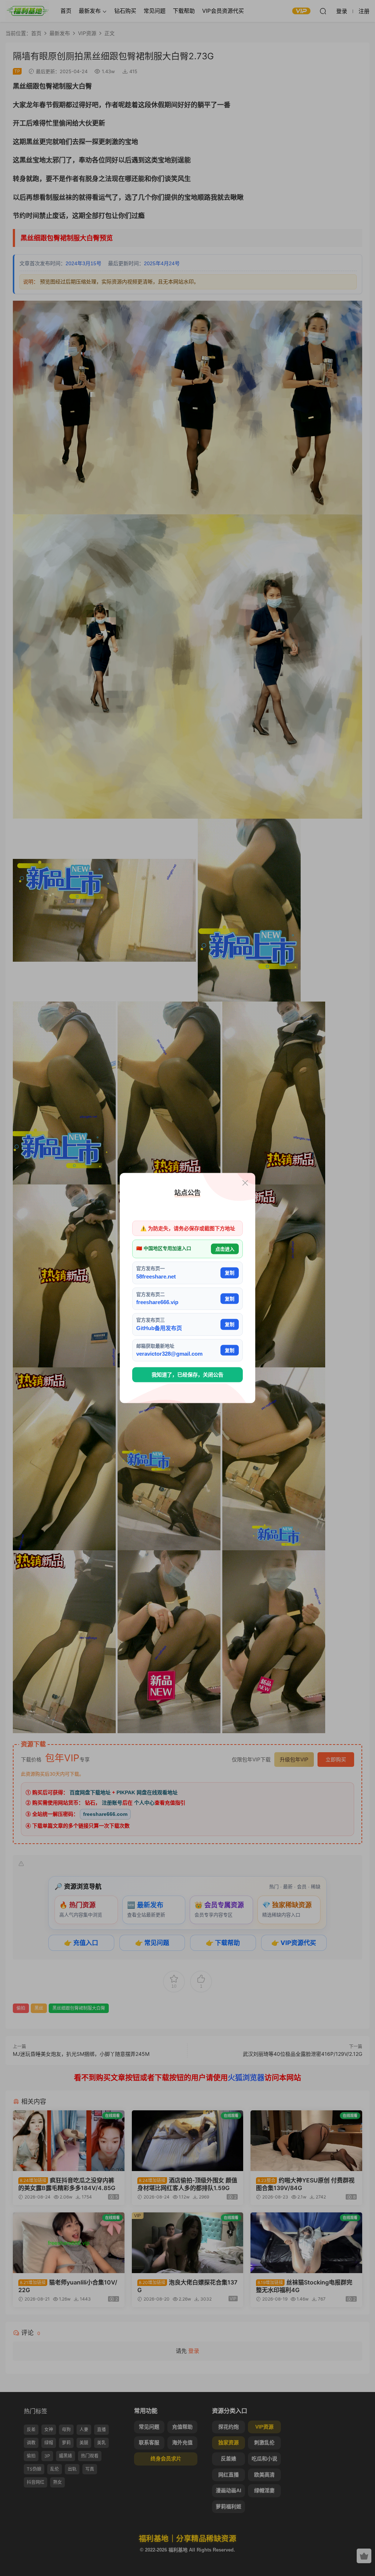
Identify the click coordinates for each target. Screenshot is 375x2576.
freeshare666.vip (157, 1302)
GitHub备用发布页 (159, 1328)
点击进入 (225, 1249)
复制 (230, 1273)
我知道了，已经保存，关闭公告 (187, 1375)
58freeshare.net (156, 1276)
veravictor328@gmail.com (169, 1354)
